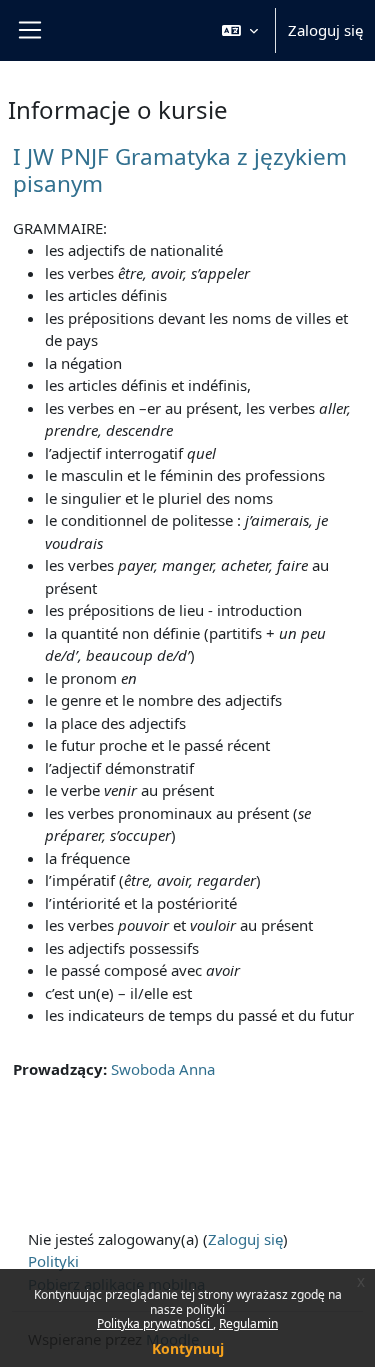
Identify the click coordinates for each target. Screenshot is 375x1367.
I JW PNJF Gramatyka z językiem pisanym (180, 170)
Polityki (53, 1261)
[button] (240, 30)
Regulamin (248, 1323)
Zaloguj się (325, 30)
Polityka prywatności (155, 1323)
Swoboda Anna (163, 1069)
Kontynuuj (188, 1348)
